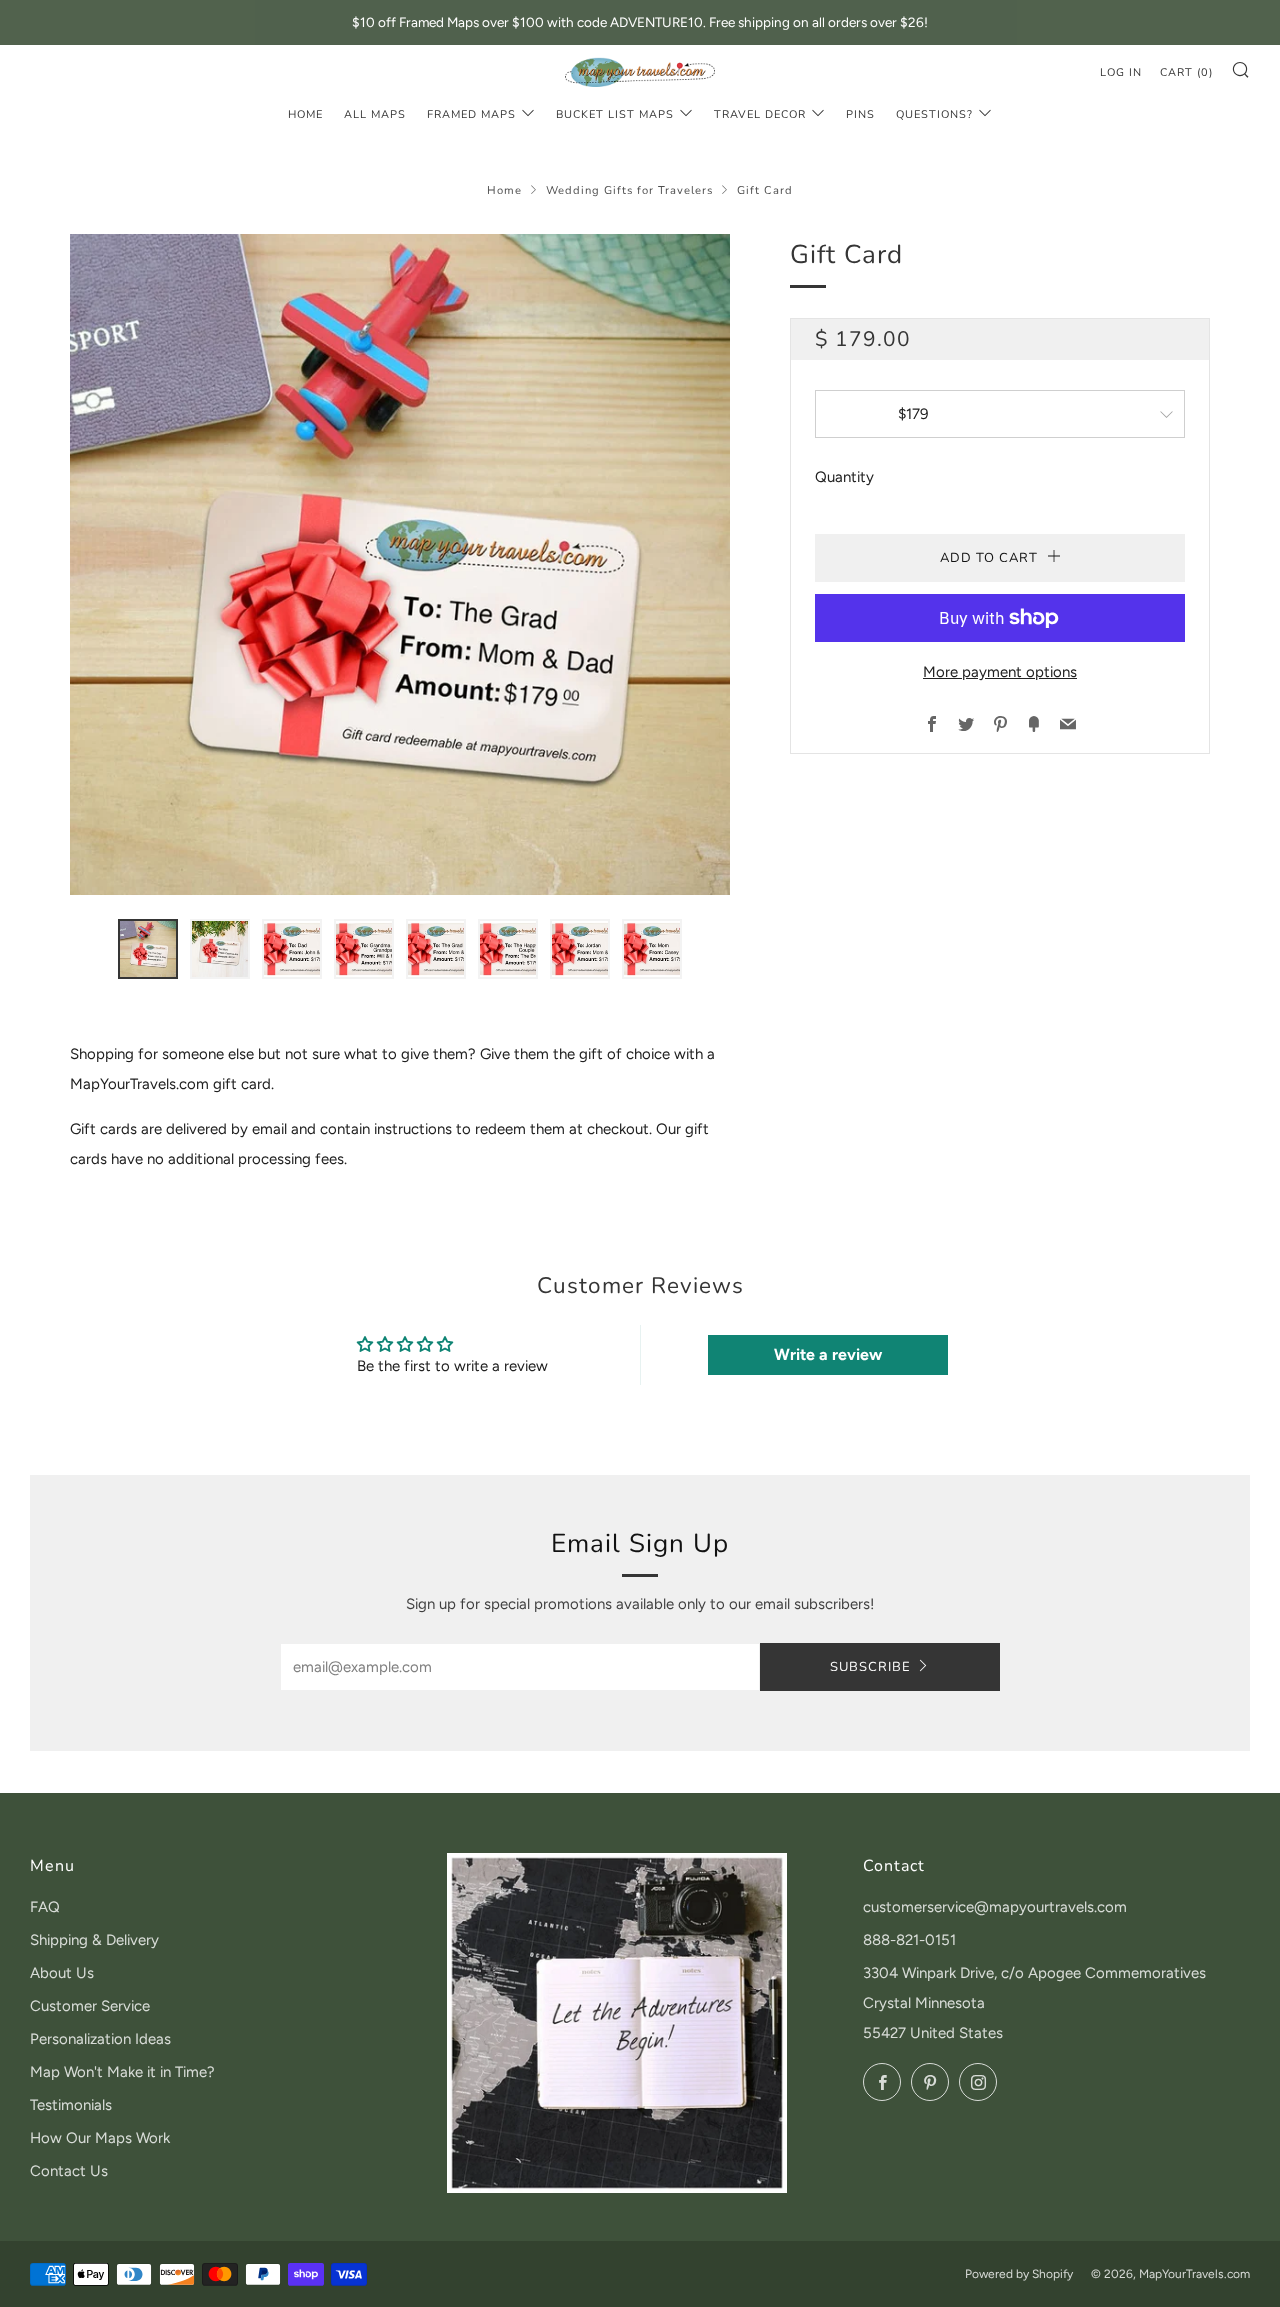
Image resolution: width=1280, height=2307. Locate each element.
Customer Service (90, 2006)
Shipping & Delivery (94, 1940)
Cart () (1186, 72)
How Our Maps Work (100, 2138)
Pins (860, 114)
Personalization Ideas (100, 2039)
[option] (400, 564)
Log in (1121, 72)
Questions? (934, 114)
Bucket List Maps (615, 114)
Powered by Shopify (1019, 2274)
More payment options (1000, 672)
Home (305, 114)
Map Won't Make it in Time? (122, 2072)
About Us (62, 1973)
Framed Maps (471, 114)
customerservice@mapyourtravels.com (995, 1907)
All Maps (375, 114)
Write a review (828, 1354)
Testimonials (71, 2105)
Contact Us (69, 2171)
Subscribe (870, 1667)
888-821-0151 (909, 1940)
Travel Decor (760, 114)
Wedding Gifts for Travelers (629, 190)
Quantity (844, 477)
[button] (148, 949)
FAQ (45, 1907)
